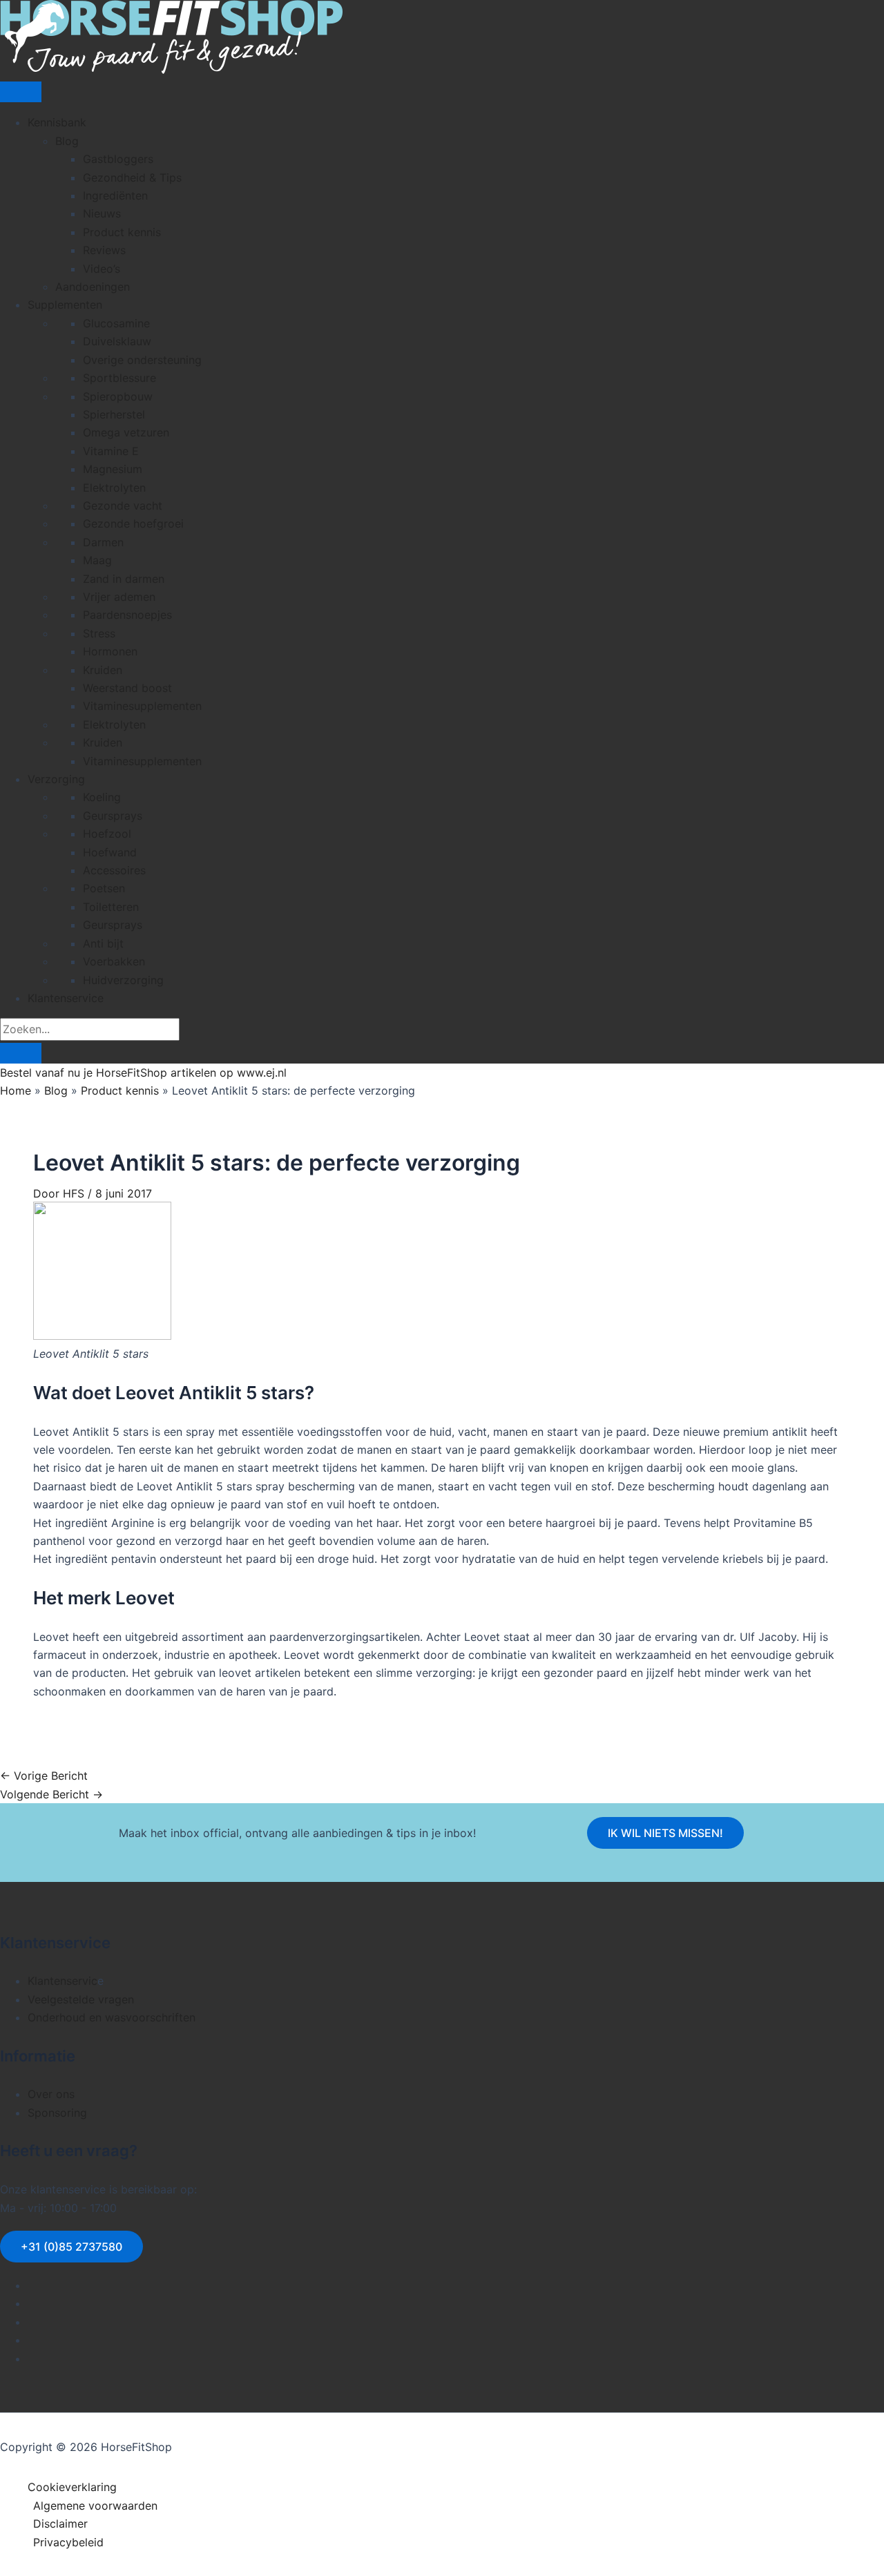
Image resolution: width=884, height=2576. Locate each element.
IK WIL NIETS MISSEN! (665, 1833)
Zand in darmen (124, 579)
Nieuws (102, 213)
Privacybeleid (68, 2542)
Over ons (51, 2094)
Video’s (102, 269)
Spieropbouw (118, 396)
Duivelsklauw (117, 341)
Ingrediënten (115, 195)
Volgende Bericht (51, 1794)
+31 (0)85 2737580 (71, 2247)
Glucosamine (116, 323)
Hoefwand (110, 852)
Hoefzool (107, 834)
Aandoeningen (93, 287)
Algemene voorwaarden (95, 2506)
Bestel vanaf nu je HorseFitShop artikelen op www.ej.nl (143, 1073)
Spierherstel (114, 414)
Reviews (104, 250)
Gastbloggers (118, 159)
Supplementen (65, 305)
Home (16, 1090)
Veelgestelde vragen (81, 1999)
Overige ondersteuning (142, 360)
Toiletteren (111, 907)
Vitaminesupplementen (142, 706)
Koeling (102, 797)
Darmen (103, 542)
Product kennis (122, 232)
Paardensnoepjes (127, 615)
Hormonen (110, 651)
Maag (97, 560)
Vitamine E (111, 451)
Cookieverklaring (72, 2487)
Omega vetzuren (126, 432)
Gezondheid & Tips (132, 177)
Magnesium (113, 469)
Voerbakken (114, 961)
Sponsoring (57, 2113)
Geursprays (113, 816)
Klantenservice (66, 998)
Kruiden (103, 670)
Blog (67, 141)
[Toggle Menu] (21, 92)
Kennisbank (57, 122)
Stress (99, 633)
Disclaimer (60, 2524)
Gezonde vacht (123, 506)
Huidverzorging (123, 980)
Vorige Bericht (44, 1776)
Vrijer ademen (119, 597)
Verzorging (56, 779)
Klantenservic (63, 1981)
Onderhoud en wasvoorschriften (112, 2017)
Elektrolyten (114, 488)
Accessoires (114, 870)
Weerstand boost (127, 688)
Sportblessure (119, 378)
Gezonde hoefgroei (133, 523)
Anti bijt (103, 943)
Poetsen (104, 888)
